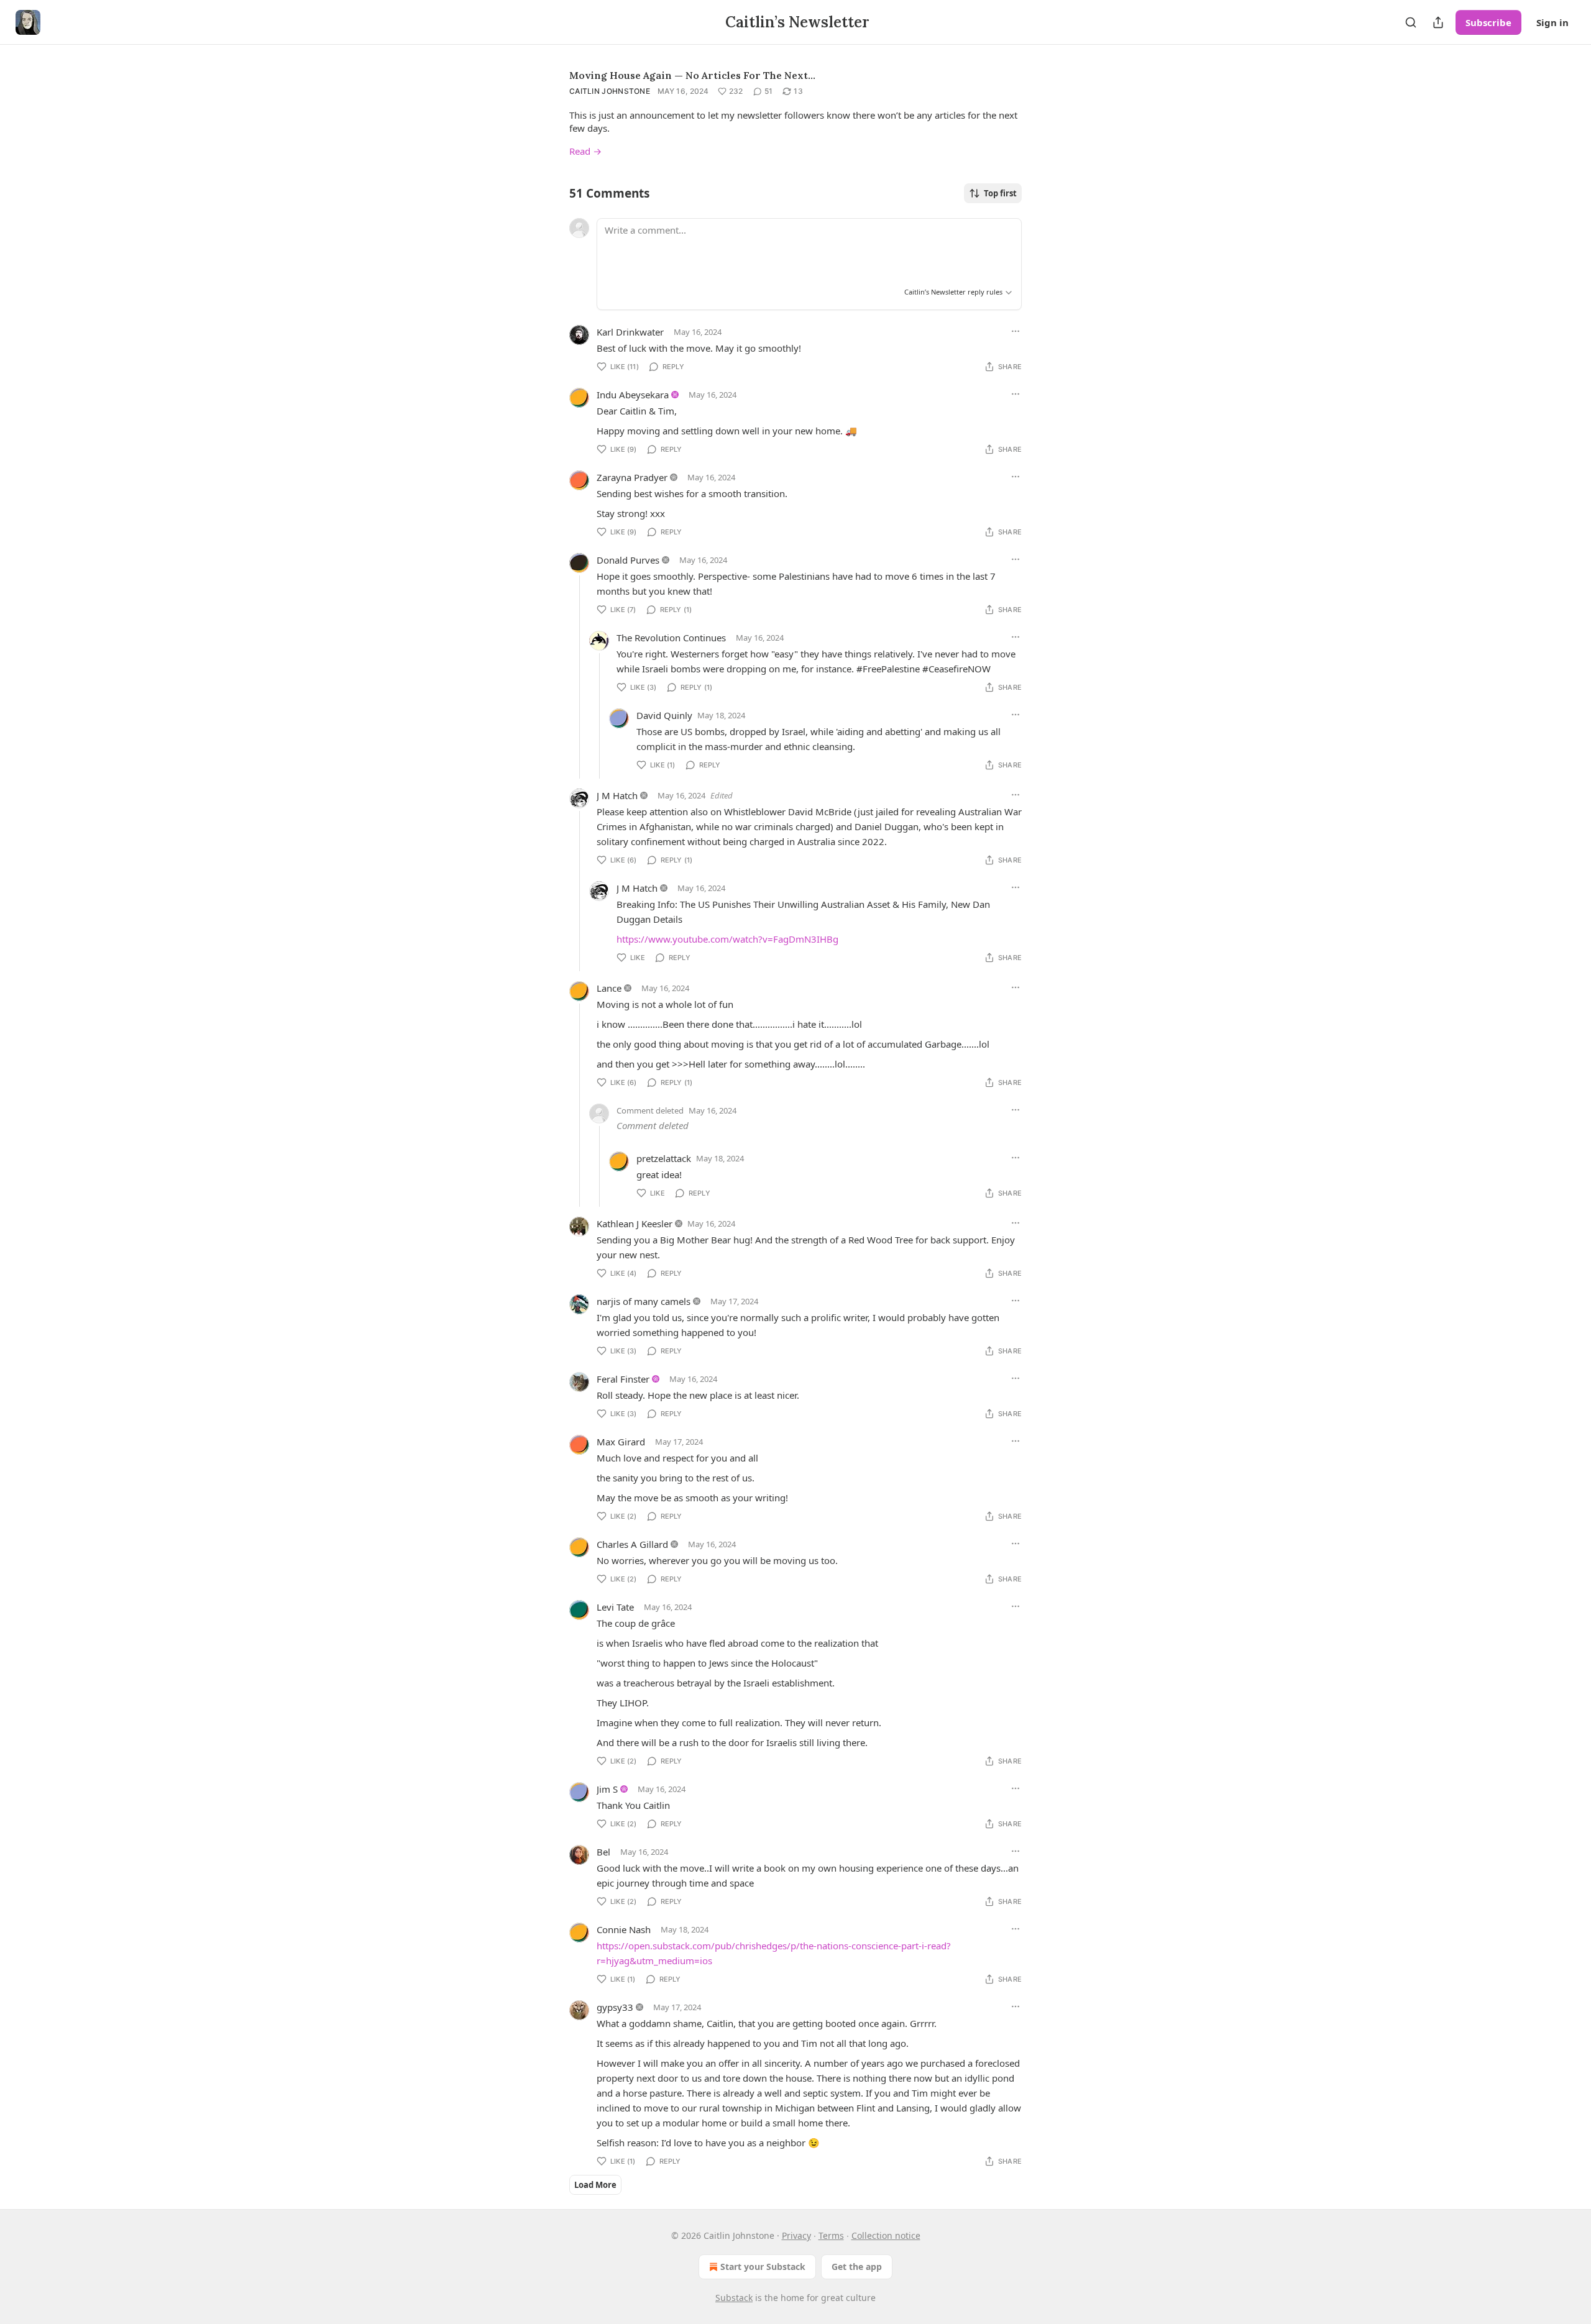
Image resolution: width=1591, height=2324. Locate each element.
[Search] (1411, 22)
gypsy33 (615, 2007)
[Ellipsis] (1016, 331)
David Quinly (664, 715)
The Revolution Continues (671, 638)
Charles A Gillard (632, 1544)
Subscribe (1488, 22)
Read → (585, 151)
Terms (831, 2235)
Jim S (607, 1789)
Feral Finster (623, 1379)
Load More (595, 2185)
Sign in (1552, 22)
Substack (734, 2298)
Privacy (796, 2235)
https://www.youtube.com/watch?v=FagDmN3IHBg (727, 939)
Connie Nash (624, 1929)
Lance (609, 988)
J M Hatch (617, 795)
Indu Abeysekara (633, 395)
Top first (1000, 193)
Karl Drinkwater (630, 332)
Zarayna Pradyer (632, 477)
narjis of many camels (644, 1301)
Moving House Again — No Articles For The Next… (692, 75)
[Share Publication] (1438, 22)
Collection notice (886, 2235)
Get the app (857, 2267)
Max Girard (621, 1442)
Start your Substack (763, 2267)
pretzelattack (664, 1158)
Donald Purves (628, 560)
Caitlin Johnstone (610, 91)
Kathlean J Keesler (635, 1224)
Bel (603, 1852)
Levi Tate (615, 1607)
